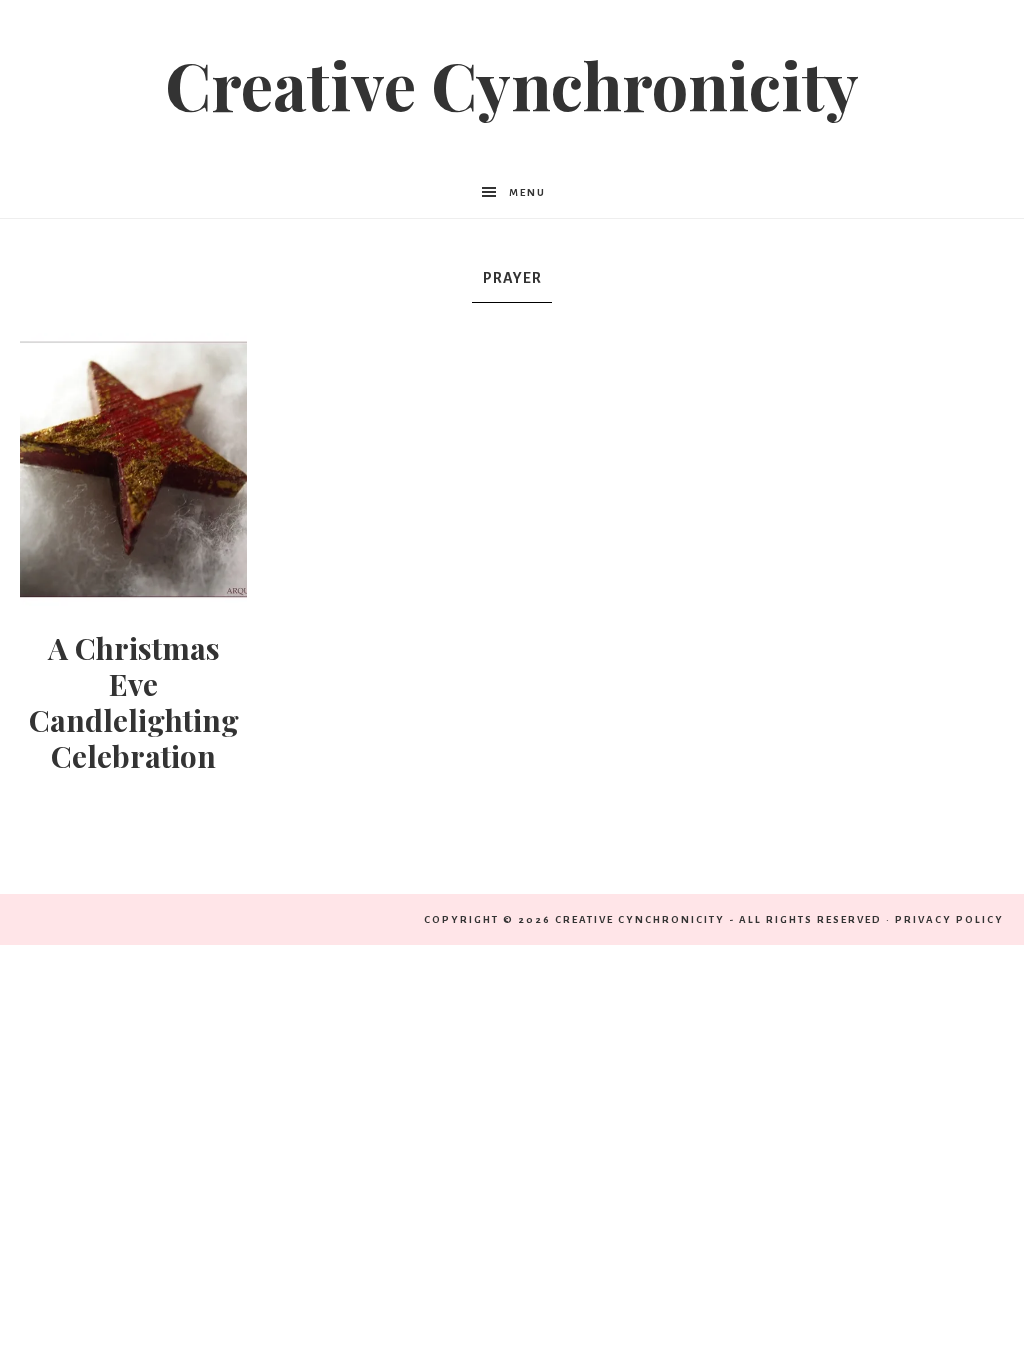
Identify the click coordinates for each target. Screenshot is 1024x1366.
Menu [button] (527, 192)
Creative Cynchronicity (512, 84)
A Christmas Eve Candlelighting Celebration (134, 702)
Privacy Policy (949, 919)
